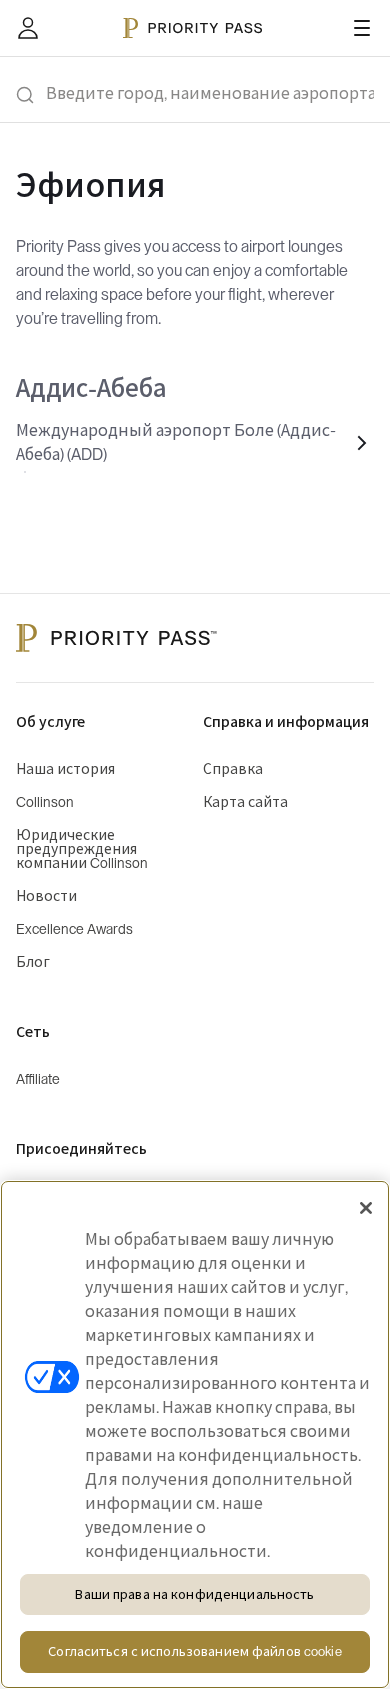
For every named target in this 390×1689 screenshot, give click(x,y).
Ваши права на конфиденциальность (194, 1594)
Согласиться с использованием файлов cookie (194, 1651)
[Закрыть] (366, 1208)
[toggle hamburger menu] (362, 28)
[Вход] (28, 28)
